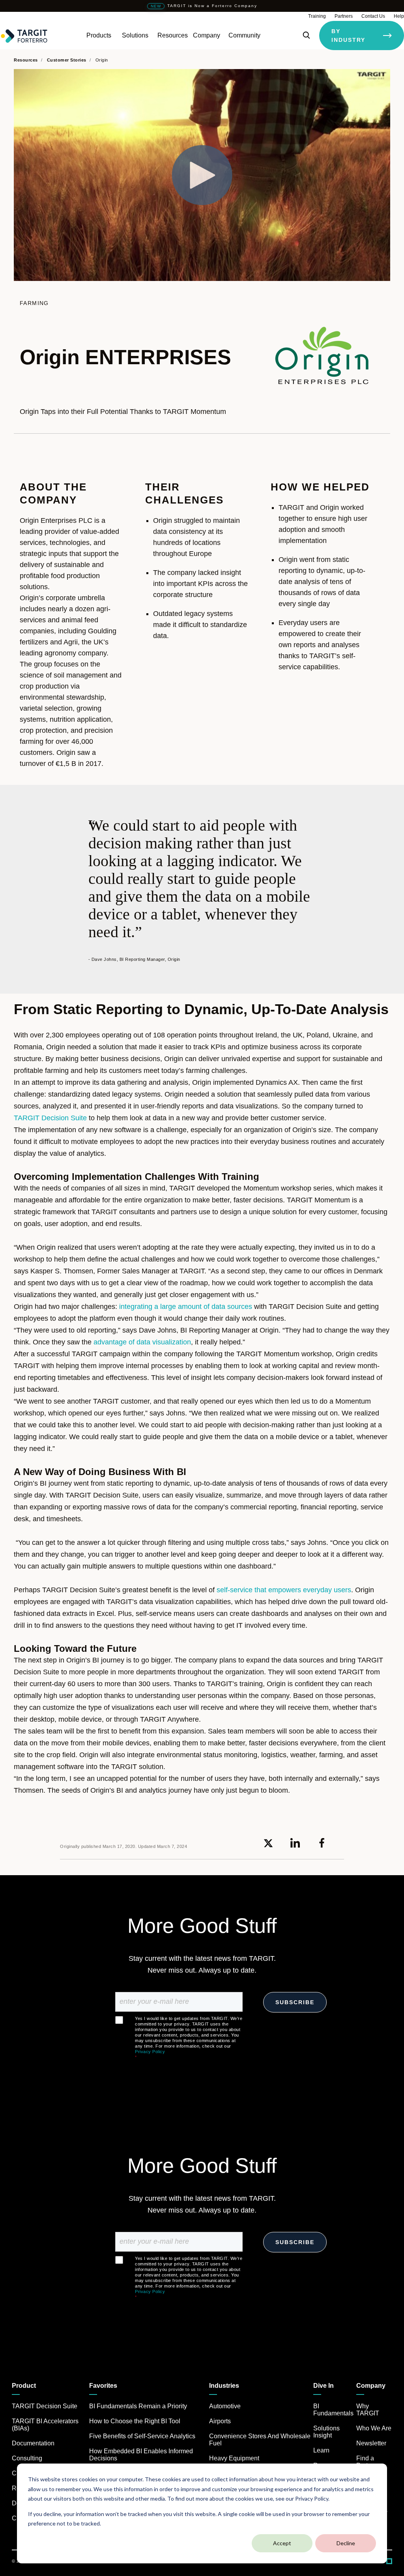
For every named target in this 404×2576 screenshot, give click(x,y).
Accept (282, 2543)
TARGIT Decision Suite (50, 1118)
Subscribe (295, 2002)
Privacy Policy (150, 2052)
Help (399, 16)
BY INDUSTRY (348, 36)
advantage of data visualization (142, 1342)
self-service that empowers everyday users (284, 1590)
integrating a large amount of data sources (186, 1307)
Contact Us (373, 16)
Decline (346, 2543)
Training (317, 16)
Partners (344, 16)
